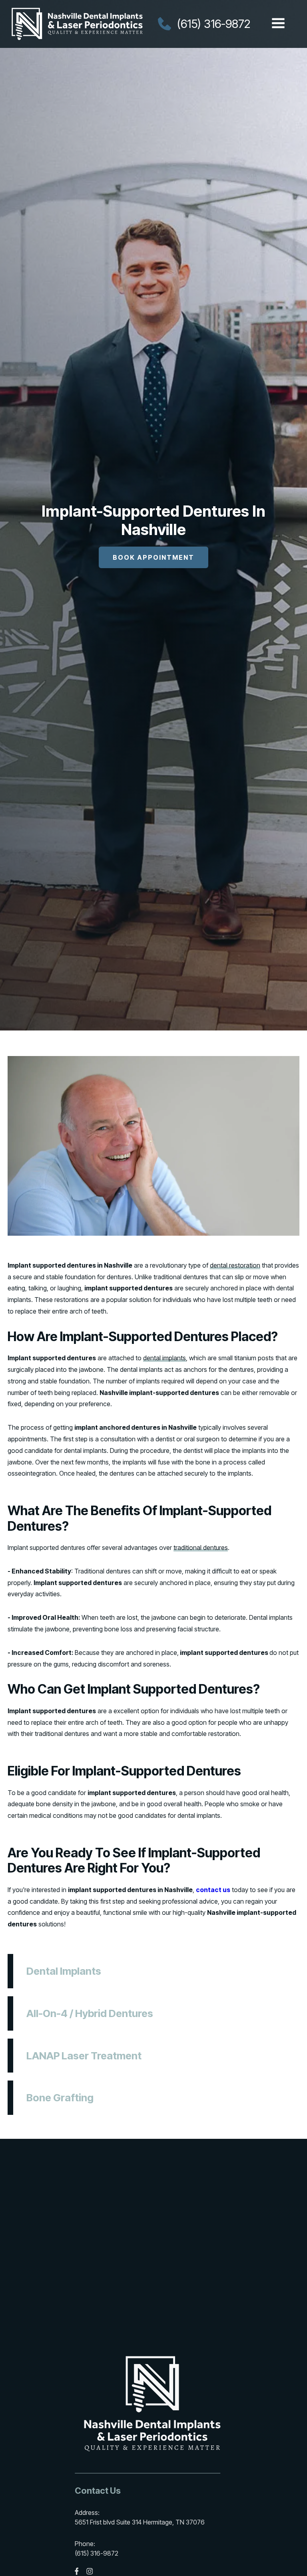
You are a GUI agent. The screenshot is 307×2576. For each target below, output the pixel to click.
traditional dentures (201, 1548)
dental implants (164, 1358)
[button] (278, 24)
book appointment (153, 557)
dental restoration (235, 1265)
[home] (77, 24)
